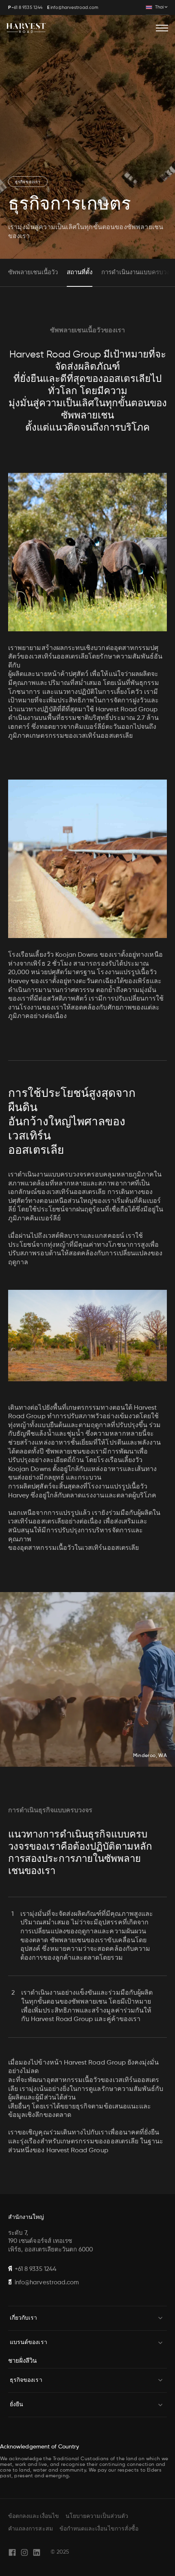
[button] (157, 7)
